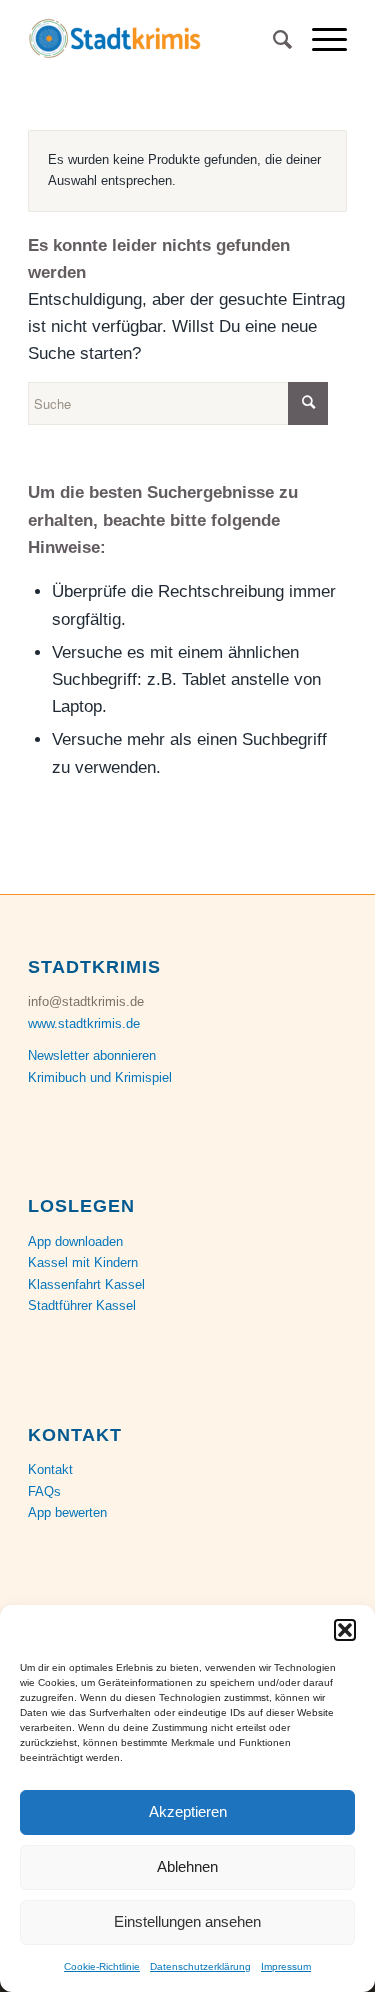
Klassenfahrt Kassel (86, 1284)
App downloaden (75, 1241)
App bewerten (67, 1512)
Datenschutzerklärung (200, 1966)
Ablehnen (187, 1866)
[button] (345, 1630)
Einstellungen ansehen (187, 1921)
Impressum (286, 1966)
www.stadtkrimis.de (84, 1023)
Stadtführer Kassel (82, 1305)
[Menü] (319, 40)
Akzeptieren (188, 1811)
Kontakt (50, 1469)
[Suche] (272, 40)
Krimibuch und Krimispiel (100, 1077)
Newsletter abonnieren (92, 1055)
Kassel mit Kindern (83, 1262)
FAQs (44, 1491)
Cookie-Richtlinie (102, 1966)
